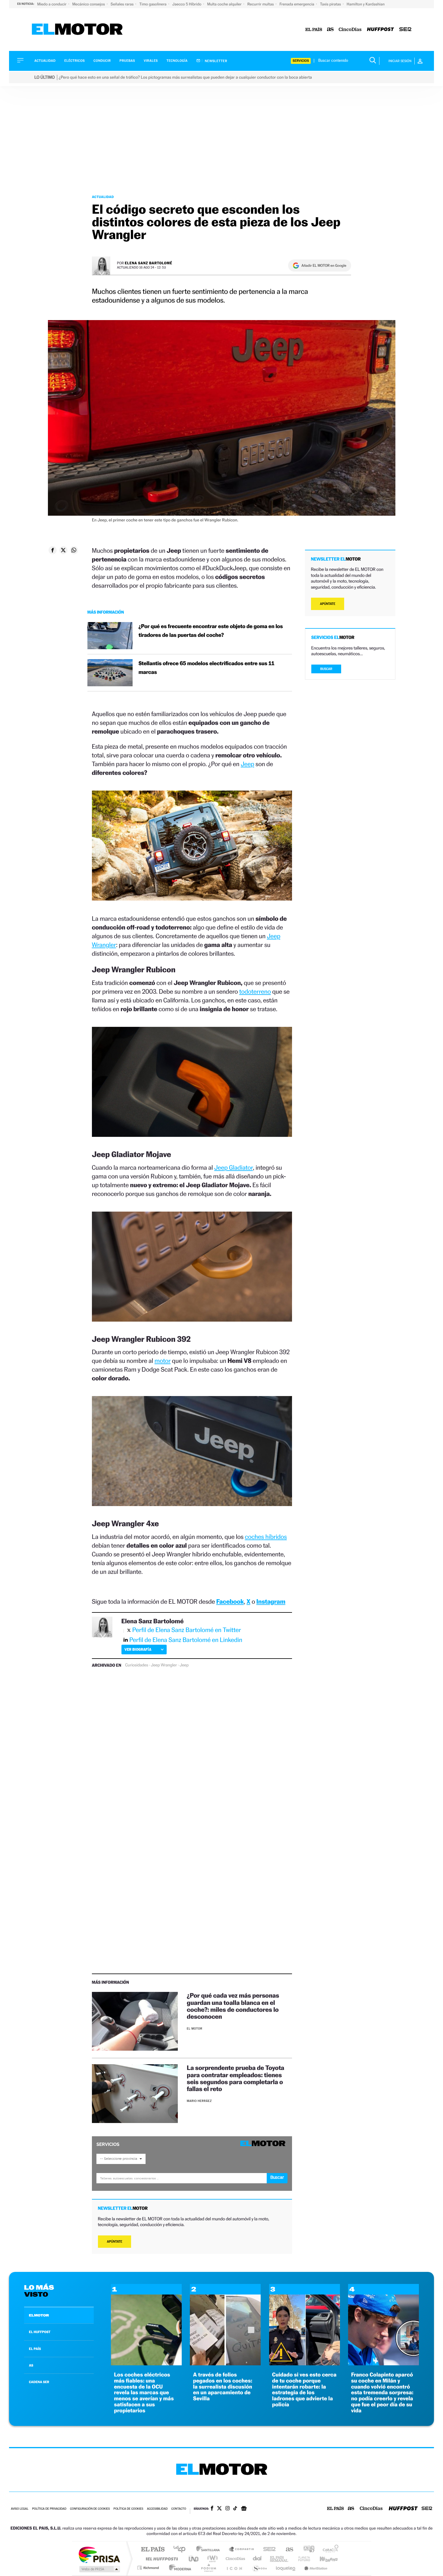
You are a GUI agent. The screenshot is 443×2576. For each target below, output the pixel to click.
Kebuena (323, 2559)
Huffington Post (161, 2559)
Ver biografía (138, 1649)
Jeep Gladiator (234, 1167)
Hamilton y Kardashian (366, 4)
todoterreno (255, 991)
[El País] (314, 30)
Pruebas (127, 61)
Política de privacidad (49, 2509)
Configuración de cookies (90, 2509)
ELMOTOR (39, 2315)
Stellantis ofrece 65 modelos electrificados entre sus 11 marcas (207, 668)
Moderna (179, 2568)
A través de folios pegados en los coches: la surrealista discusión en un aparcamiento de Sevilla (223, 2387)
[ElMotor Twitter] (219, 2509)
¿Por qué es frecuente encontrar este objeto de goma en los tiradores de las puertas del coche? (211, 631)
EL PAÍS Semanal (280, 2559)
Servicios (301, 61)
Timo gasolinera (153, 4)
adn (307, 2550)
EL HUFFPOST (40, 2332)
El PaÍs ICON (234, 2568)
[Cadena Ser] (405, 30)
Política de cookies (129, 2509)
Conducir (102, 61)
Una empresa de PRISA (99, 2554)
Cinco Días (234, 2559)
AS (31, 2365)
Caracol (329, 2550)
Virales (151, 61)
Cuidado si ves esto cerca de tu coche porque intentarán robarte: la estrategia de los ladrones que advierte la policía (304, 2390)
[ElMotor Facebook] (212, 2509)
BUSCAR (326, 669)
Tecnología (177, 61)
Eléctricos (74, 61)
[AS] (330, 30)
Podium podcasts (208, 2568)
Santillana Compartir (242, 2550)
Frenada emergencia (297, 4)
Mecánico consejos (89, 4)
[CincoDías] (350, 30)
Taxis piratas (331, 4)
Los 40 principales (182, 2550)
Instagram (271, 1601)
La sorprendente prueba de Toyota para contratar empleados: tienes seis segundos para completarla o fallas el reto (236, 2078)
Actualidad (45, 61)
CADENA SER (39, 2382)
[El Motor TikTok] (235, 2509)
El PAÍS (153, 2550)
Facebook (230, 1601)
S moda (259, 2568)
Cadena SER (268, 2550)
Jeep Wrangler (164, 1665)
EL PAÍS (35, 2349)
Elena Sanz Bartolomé (149, 263)
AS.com (287, 2550)
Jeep (248, 764)
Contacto (179, 2509)
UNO (194, 2559)
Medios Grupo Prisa (99, 2569)
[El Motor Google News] (244, 2509)
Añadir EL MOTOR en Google (324, 266)
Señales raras (123, 4)
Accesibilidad (157, 2509)
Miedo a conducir (52, 4)
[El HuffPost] (380, 30)
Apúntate (115, 2242)
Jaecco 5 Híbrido (187, 4)
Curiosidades (137, 1665)
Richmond (149, 2568)
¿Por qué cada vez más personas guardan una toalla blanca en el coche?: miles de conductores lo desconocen (233, 2006)
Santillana (210, 2550)
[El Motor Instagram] (228, 2509)
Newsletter (216, 61)
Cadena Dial (257, 2559)
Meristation (315, 2568)
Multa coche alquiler (225, 4)
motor (163, 1361)
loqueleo (286, 2568)
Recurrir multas (261, 4)
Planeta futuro (302, 2559)
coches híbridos (266, 1537)
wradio (211, 2559)
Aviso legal (20, 2509)
